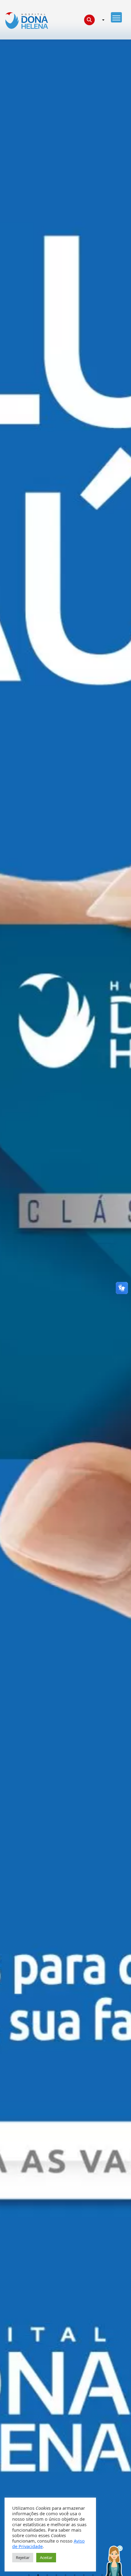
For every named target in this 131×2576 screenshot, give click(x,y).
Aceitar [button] (46, 2557)
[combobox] (103, 20)
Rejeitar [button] (23, 2557)
